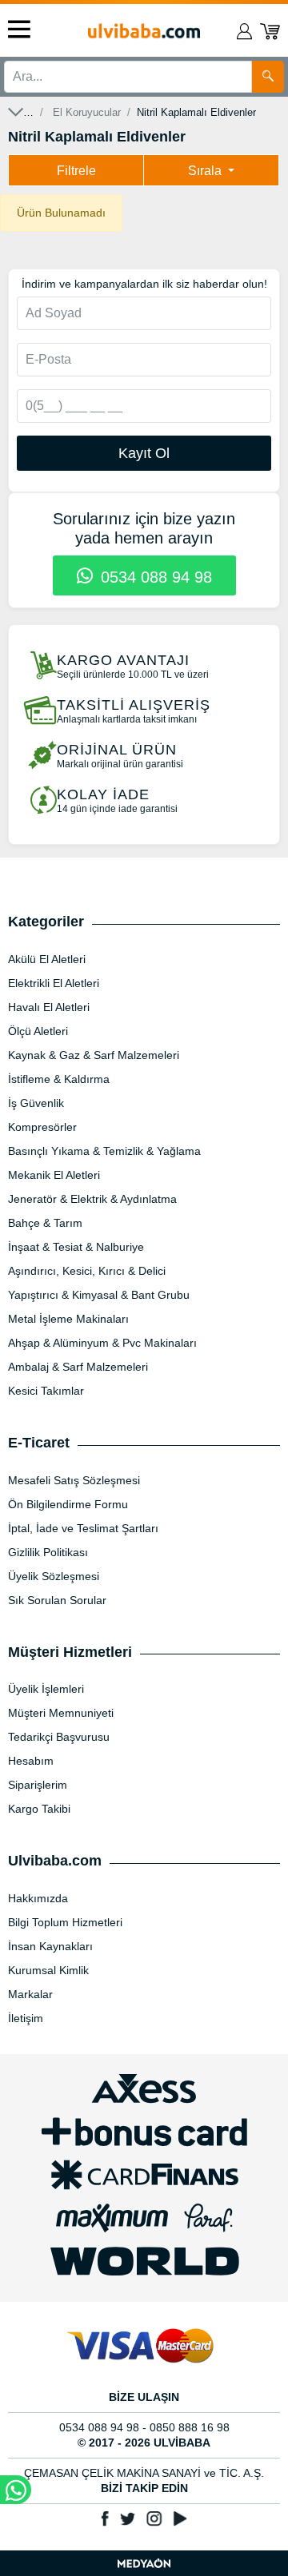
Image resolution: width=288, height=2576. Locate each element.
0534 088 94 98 (154, 577)
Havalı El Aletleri (49, 1007)
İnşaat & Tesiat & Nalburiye (76, 1247)
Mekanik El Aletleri (54, 1175)
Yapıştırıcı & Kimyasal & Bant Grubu (99, 1295)
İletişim (26, 2018)
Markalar (30, 1994)
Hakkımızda (38, 1898)
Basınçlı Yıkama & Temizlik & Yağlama (104, 1151)
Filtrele (76, 171)
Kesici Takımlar (46, 1391)
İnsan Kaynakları (50, 1946)
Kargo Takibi (39, 1809)
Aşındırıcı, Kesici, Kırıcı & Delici (87, 1271)
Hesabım (31, 1761)
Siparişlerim (38, 1785)
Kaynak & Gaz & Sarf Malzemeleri (94, 1055)
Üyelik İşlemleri (46, 1689)
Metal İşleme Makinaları (68, 1319)
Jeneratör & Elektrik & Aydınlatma (92, 1199)
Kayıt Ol (144, 453)
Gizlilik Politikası (48, 1552)
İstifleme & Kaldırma (59, 1079)
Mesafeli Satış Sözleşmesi (74, 1480)
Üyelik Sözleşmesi (54, 1576)
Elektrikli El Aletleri (54, 983)
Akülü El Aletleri (47, 959)
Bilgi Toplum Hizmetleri (65, 1922)
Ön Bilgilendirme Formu (68, 1504)
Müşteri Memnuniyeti (61, 1713)
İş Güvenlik (36, 1103)
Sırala (206, 171)
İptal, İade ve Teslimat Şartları (83, 1528)
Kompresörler (42, 1127)
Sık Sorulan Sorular (57, 1600)
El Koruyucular (87, 112)
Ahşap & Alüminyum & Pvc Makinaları (102, 1343)
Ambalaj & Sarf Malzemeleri (78, 1367)
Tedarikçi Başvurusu (59, 1737)
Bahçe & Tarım (45, 1223)
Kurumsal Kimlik (48, 1970)
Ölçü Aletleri (38, 1031)
